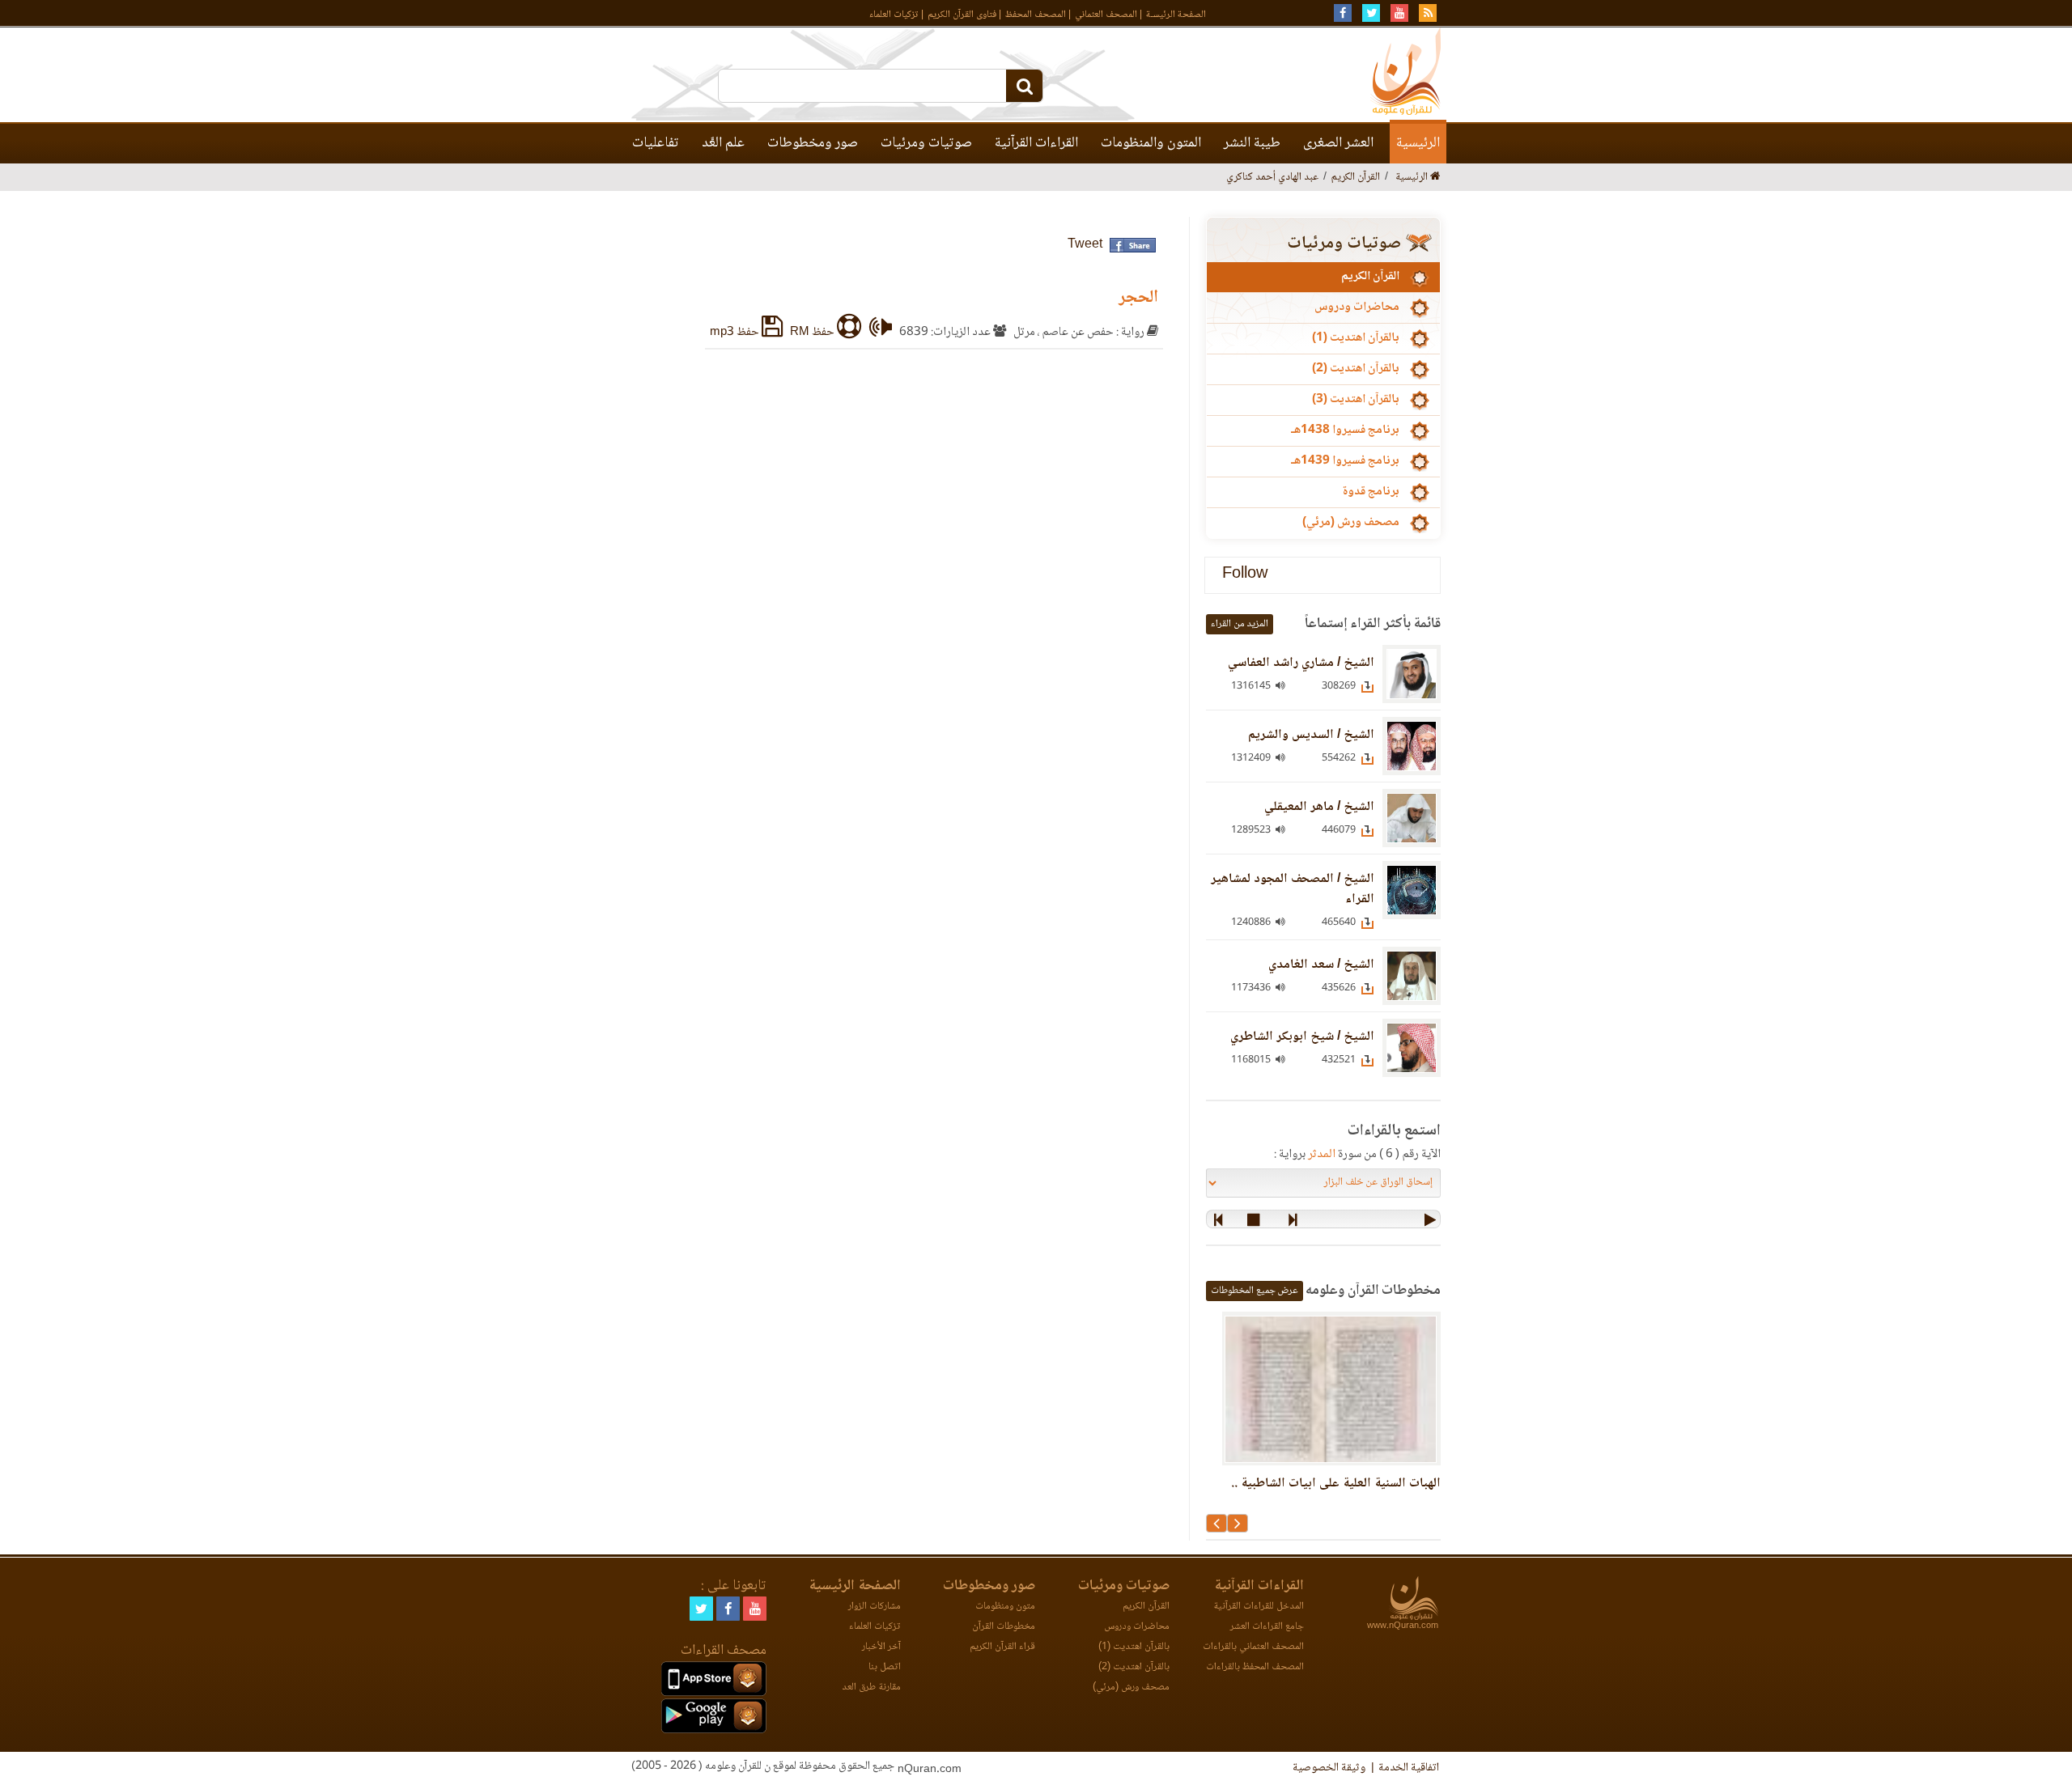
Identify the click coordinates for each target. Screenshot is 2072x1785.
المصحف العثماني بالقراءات (1253, 1647)
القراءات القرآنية (1036, 143)
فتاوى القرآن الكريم (962, 15)
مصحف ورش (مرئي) (1351, 523)
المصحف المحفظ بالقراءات (1255, 1667)
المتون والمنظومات (1151, 143)
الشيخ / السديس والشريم (1311, 735)
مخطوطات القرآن (1004, 1627)
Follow (1245, 575)
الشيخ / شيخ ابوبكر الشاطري (1302, 1037)
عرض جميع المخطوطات (1255, 1291)
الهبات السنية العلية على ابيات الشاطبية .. (1336, 1484)
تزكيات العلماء (894, 15)
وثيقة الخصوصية (1329, 1768)
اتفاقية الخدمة (1409, 1768)
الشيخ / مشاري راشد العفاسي (1301, 663)
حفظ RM (813, 333)
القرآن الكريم (1370, 277)
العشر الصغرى (1338, 143)
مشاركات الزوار (875, 1607)
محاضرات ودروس (1357, 307)
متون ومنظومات (1005, 1607)
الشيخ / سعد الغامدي (1321, 965)
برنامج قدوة (1371, 492)
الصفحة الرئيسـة (1176, 15)
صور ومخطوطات (813, 143)
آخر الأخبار (881, 1647)
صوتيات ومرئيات (926, 143)
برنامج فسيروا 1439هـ (1345, 461)
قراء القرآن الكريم (1002, 1647)
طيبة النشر (1252, 143)
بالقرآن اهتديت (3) (1356, 400)
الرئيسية (1418, 143)
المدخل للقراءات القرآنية (1259, 1607)
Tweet (1085, 245)
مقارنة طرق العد (871, 1687)
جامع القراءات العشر (1267, 1627)
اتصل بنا (885, 1667)
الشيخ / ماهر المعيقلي (1319, 807)
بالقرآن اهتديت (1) (1356, 338)
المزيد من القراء (1240, 624)
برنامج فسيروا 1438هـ (1345, 430)
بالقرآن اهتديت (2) (1356, 369)
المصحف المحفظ (1036, 15)
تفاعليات (656, 143)
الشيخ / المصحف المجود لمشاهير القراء (1293, 889)
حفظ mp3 (736, 333)
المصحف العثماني (1106, 15)
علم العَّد (723, 143)
